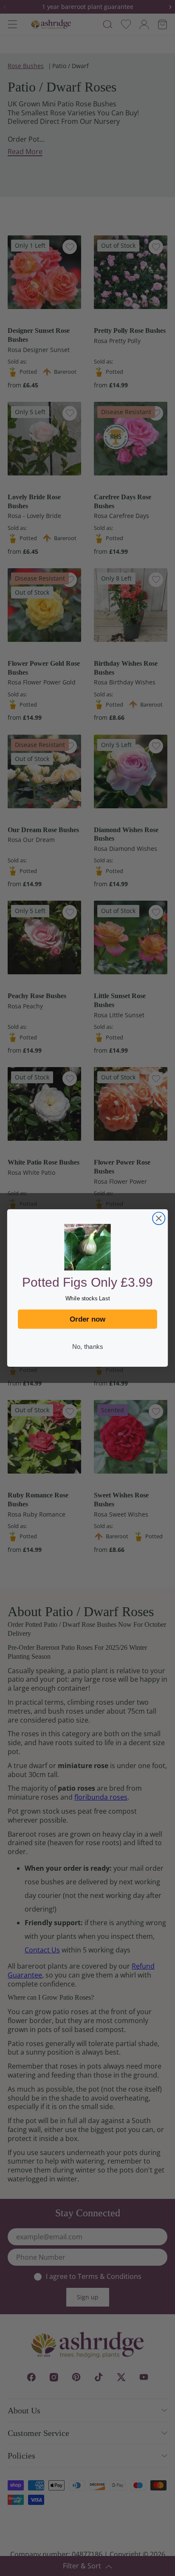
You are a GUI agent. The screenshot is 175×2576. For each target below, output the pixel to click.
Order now (88, 1319)
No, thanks (87, 1347)
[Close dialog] (159, 1218)
